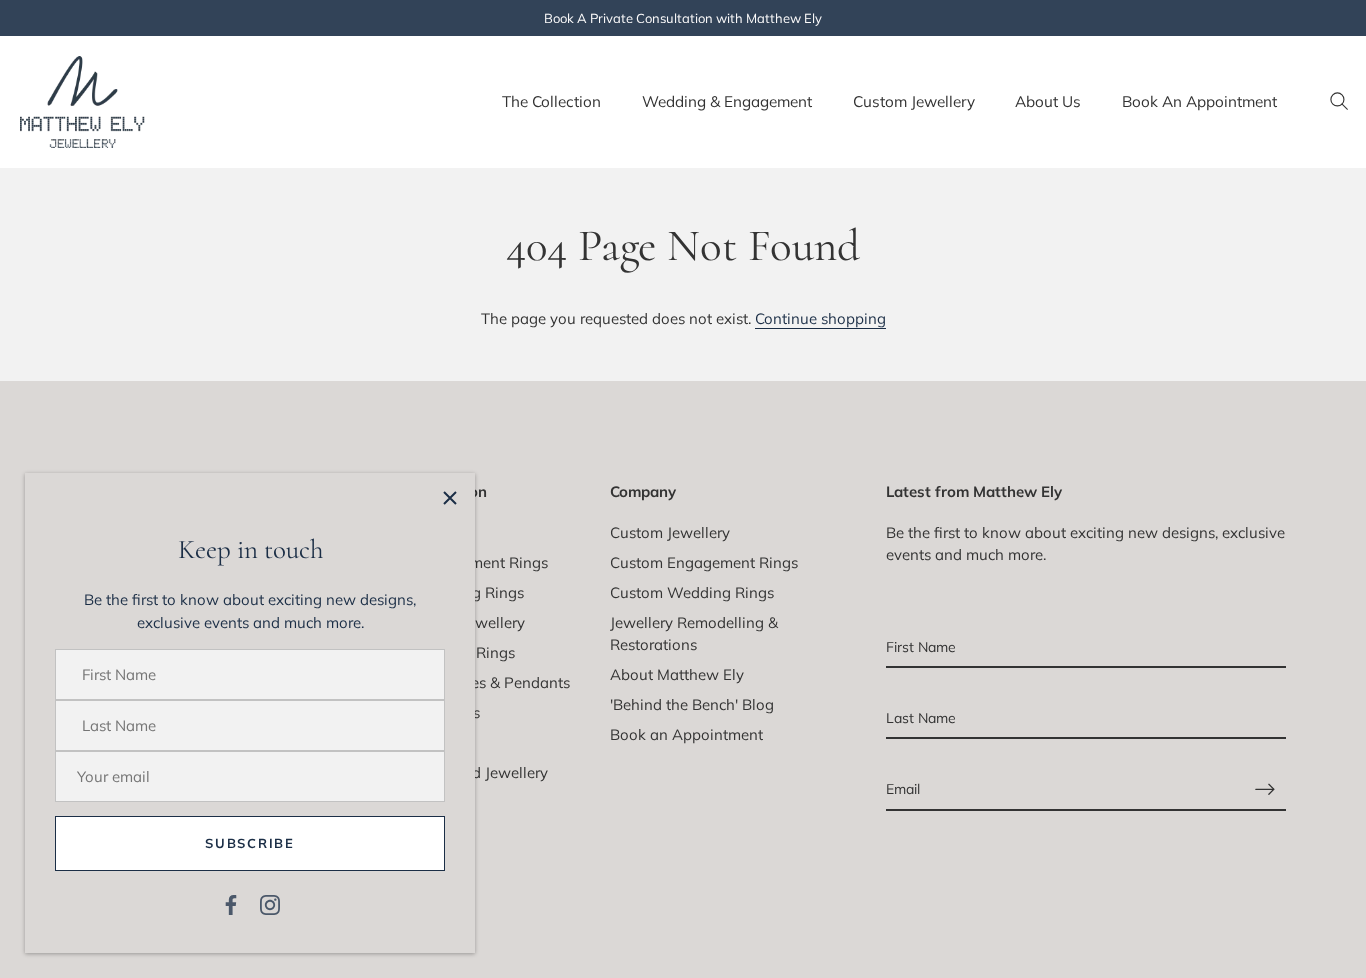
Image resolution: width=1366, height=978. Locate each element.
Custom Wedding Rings (692, 592)
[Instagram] (270, 903)
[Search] (1339, 102)
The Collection (551, 101)
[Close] (450, 498)
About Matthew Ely (677, 674)
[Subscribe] (1265, 788)
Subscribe (249, 843)
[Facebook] (231, 903)
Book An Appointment (1199, 101)
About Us (1048, 101)
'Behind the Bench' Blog (692, 704)
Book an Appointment (686, 734)
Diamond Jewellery (482, 772)
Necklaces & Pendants (493, 682)
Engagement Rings (482, 562)
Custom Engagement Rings (704, 562)
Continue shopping (820, 318)
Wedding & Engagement (727, 101)
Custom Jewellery (914, 101)
